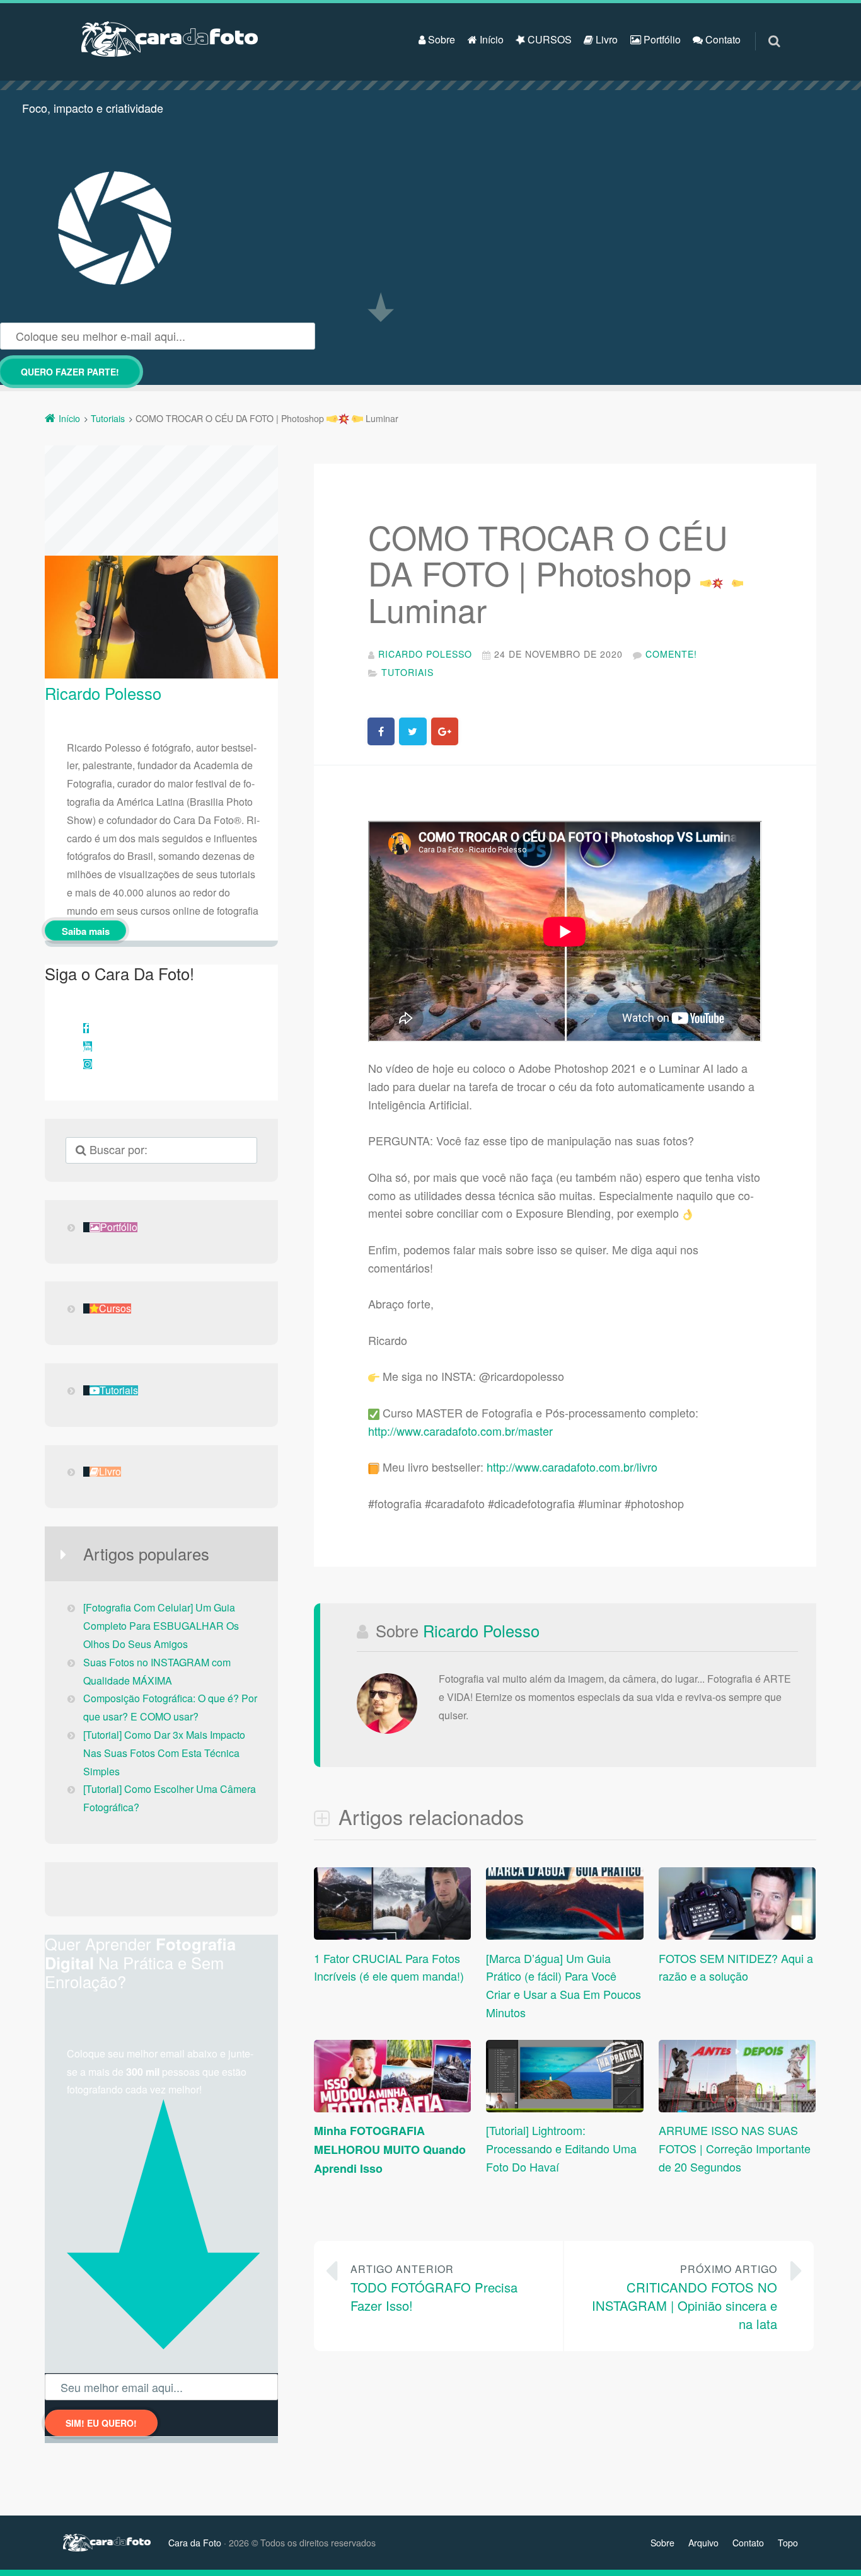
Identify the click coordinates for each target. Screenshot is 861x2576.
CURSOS (548, 39)
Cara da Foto (195, 2543)
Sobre (440, 39)
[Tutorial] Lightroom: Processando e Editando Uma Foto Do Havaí (561, 2148)
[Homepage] (170, 39)
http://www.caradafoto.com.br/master (460, 1431)
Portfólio (661, 39)
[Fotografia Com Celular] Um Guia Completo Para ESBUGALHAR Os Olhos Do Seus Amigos (161, 1626)
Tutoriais (407, 672)
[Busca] (762, 28)
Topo (788, 2543)
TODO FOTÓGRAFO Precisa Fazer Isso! (434, 2288)
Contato (722, 39)
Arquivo (703, 2543)
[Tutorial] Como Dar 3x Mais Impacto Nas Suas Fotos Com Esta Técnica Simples (164, 1753)
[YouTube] (88, 1046)
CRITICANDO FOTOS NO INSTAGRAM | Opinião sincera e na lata (685, 2297)
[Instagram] (88, 1064)
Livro (605, 39)
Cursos (115, 1308)
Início (490, 39)
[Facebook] (86, 1028)
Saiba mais (86, 931)
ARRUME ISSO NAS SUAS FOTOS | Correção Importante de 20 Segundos (735, 2148)
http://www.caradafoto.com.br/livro (572, 1467)
